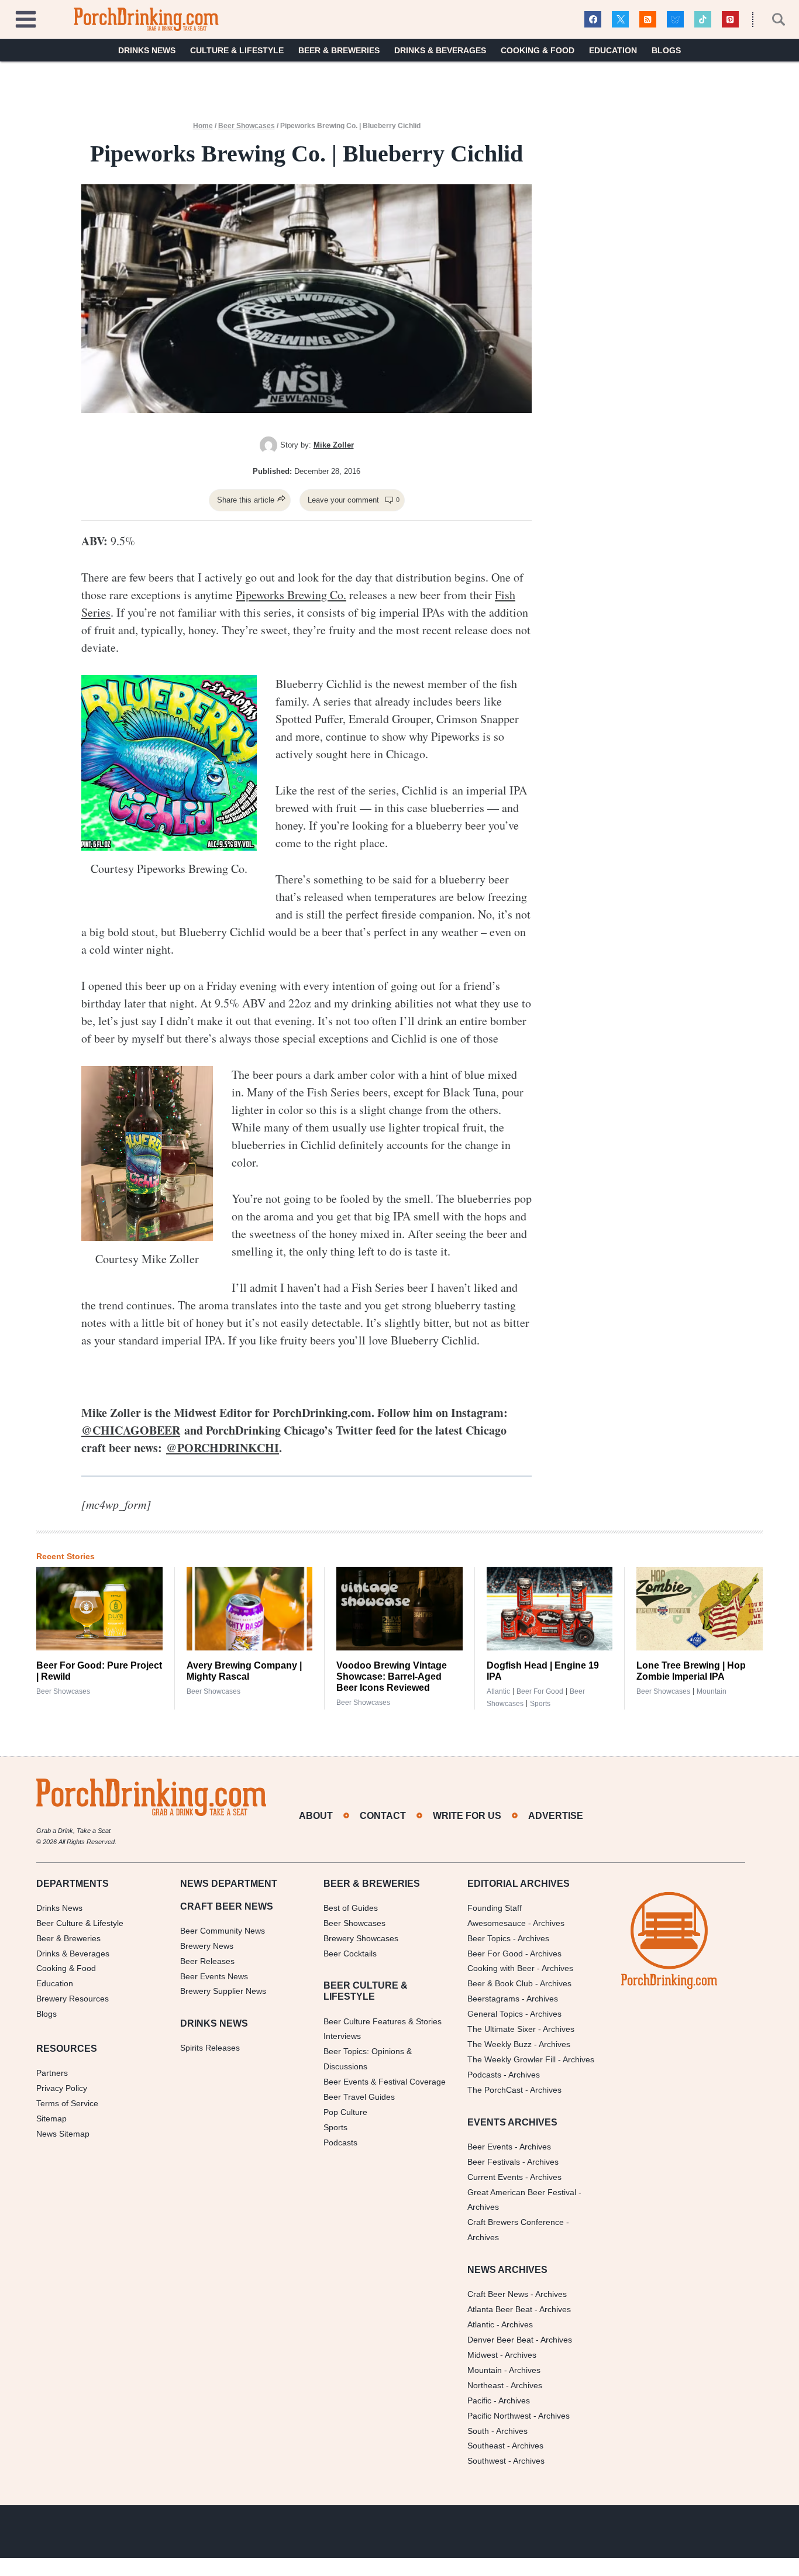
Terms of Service (67, 2103)
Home (203, 126)
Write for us (467, 1816)
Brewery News (207, 1946)
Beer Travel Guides (359, 2097)
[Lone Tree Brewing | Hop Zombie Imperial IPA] (700, 1609)
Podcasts (340, 2142)
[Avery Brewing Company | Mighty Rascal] (250, 1609)
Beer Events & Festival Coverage (385, 2082)
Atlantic (498, 1691)
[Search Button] (772, 19)
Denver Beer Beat (500, 2340)
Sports (540, 1704)
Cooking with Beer (501, 1969)
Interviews (342, 2037)
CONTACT (383, 1816)
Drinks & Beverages (440, 50)
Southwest (487, 2461)
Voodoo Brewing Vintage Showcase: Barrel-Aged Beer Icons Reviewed (392, 1676)
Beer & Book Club (500, 1984)
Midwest (483, 2355)
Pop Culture (345, 2112)
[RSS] (648, 20)
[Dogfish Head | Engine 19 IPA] (550, 1609)
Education (613, 50)
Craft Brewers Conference (516, 2223)
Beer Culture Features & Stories (383, 2021)
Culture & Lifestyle (237, 50)
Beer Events (490, 2147)
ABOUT (316, 1816)
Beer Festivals (494, 2162)
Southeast (486, 2446)
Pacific (479, 2400)
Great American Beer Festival (522, 2192)
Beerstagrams (493, 1999)
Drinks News (147, 50)
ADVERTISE (556, 1816)
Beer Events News (214, 1976)
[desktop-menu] (26, 18)
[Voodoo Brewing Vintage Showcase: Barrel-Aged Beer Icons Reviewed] (399, 1609)
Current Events (495, 2177)
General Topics (495, 2014)
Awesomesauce (497, 1923)
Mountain (712, 1691)
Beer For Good (495, 1954)
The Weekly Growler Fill (512, 2059)
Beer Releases (207, 1961)
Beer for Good (540, 1691)
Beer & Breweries (339, 50)
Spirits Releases (210, 2048)
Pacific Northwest (499, 2416)
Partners (52, 2073)
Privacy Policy (62, 2088)
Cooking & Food (538, 50)
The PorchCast (495, 2090)
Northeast (485, 2385)
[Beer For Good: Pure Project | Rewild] (99, 1609)
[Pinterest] (730, 20)
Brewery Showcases (361, 1938)
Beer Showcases (247, 126)
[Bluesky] (675, 20)
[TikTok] (703, 20)
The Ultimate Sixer (502, 2029)
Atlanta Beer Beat (500, 2310)
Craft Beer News (498, 2295)
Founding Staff (495, 1908)
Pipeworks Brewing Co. (291, 595)
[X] (620, 20)
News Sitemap (63, 2134)
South (478, 2431)
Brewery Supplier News (223, 1992)
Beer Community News (223, 1931)
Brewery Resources (73, 1999)
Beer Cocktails (350, 1954)
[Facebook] (593, 20)
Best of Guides (351, 1908)
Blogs (666, 50)
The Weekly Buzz (500, 2044)
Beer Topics (489, 1938)
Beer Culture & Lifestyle (80, 1923)
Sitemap (51, 2118)
